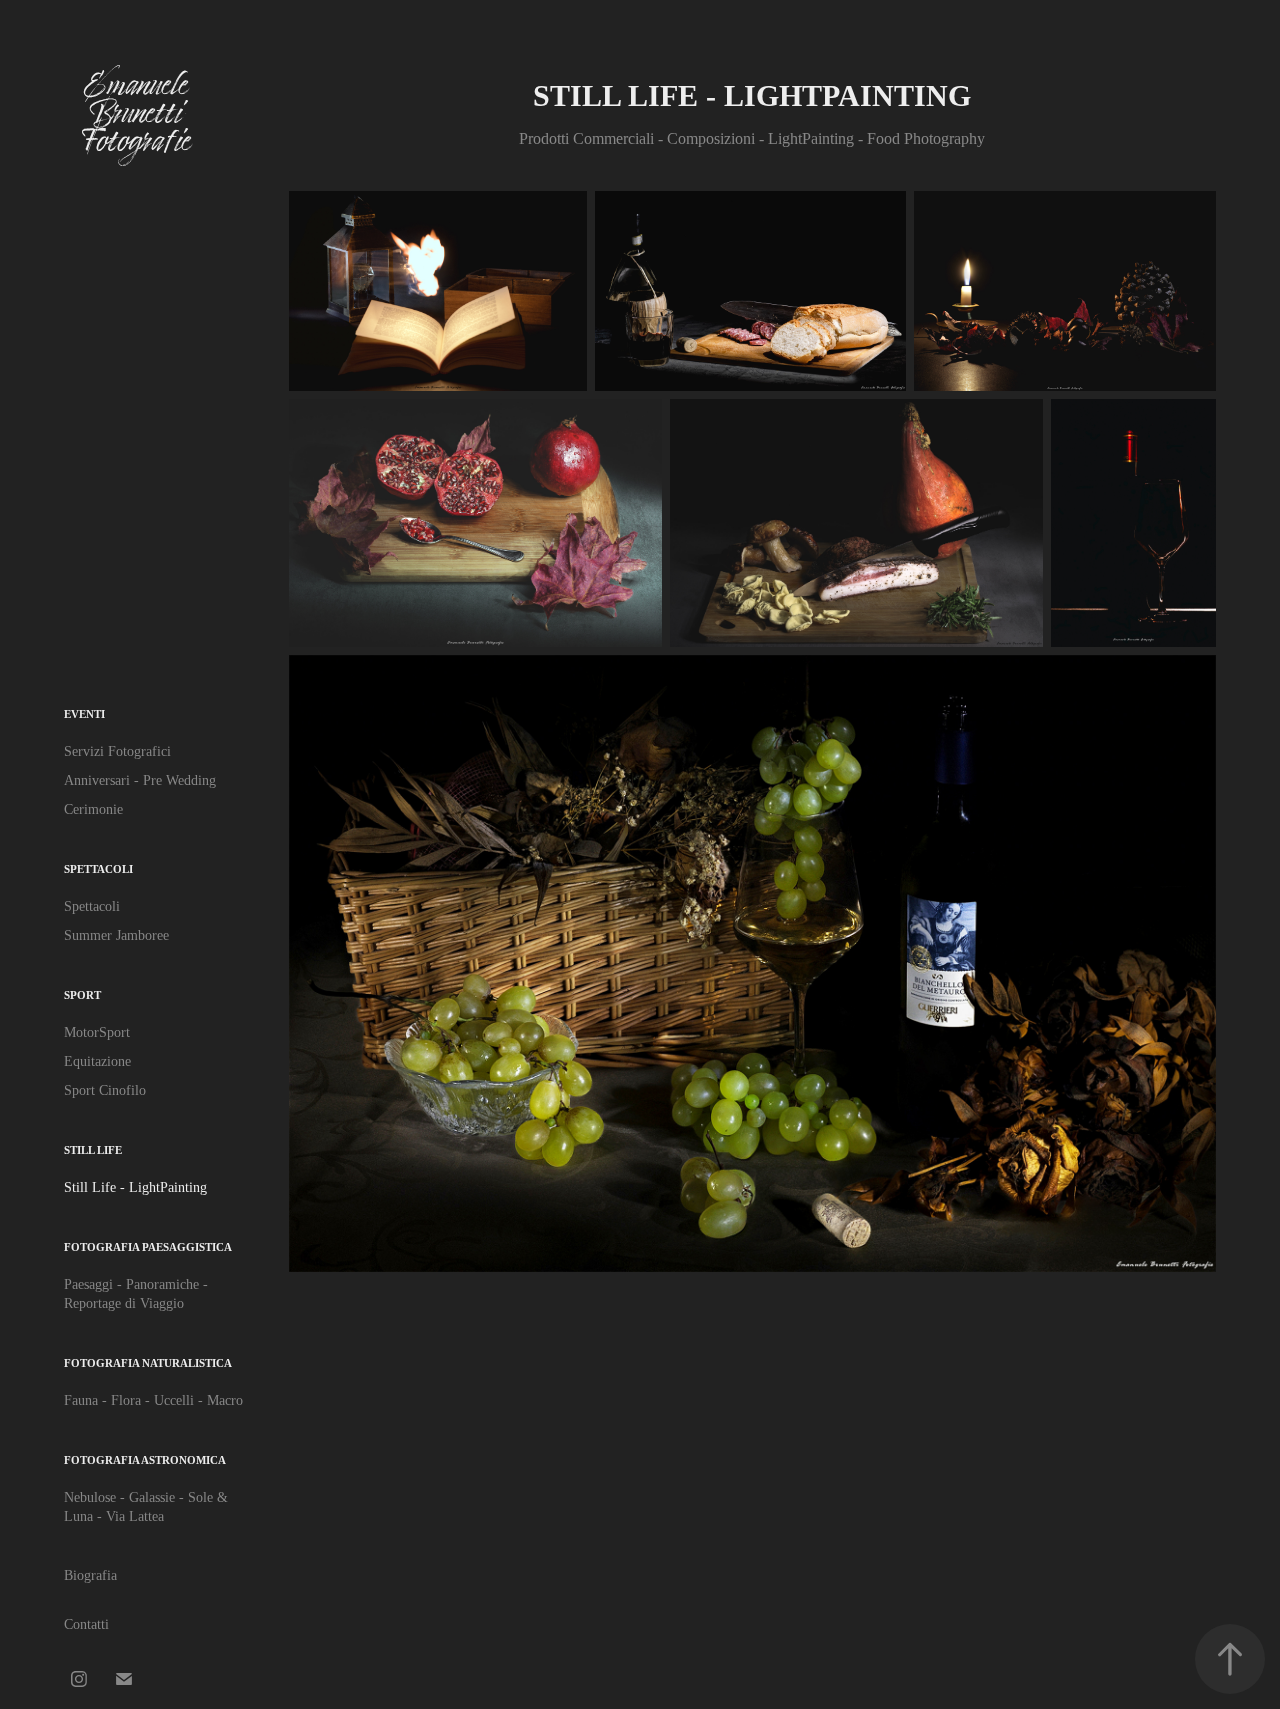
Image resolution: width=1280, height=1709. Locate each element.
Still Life (93, 1150)
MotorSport (97, 1032)
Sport (82, 995)
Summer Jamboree (116, 935)
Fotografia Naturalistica (148, 1363)
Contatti (86, 1624)
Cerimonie (93, 809)
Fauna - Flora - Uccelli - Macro (153, 1400)
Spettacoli (98, 869)
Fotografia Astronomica (145, 1460)
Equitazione (97, 1061)
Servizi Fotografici (117, 751)
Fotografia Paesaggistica (148, 1247)
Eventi (84, 714)
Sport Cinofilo (105, 1090)
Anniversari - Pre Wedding (140, 780)
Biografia (90, 1575)
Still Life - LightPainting (135, 1187)
